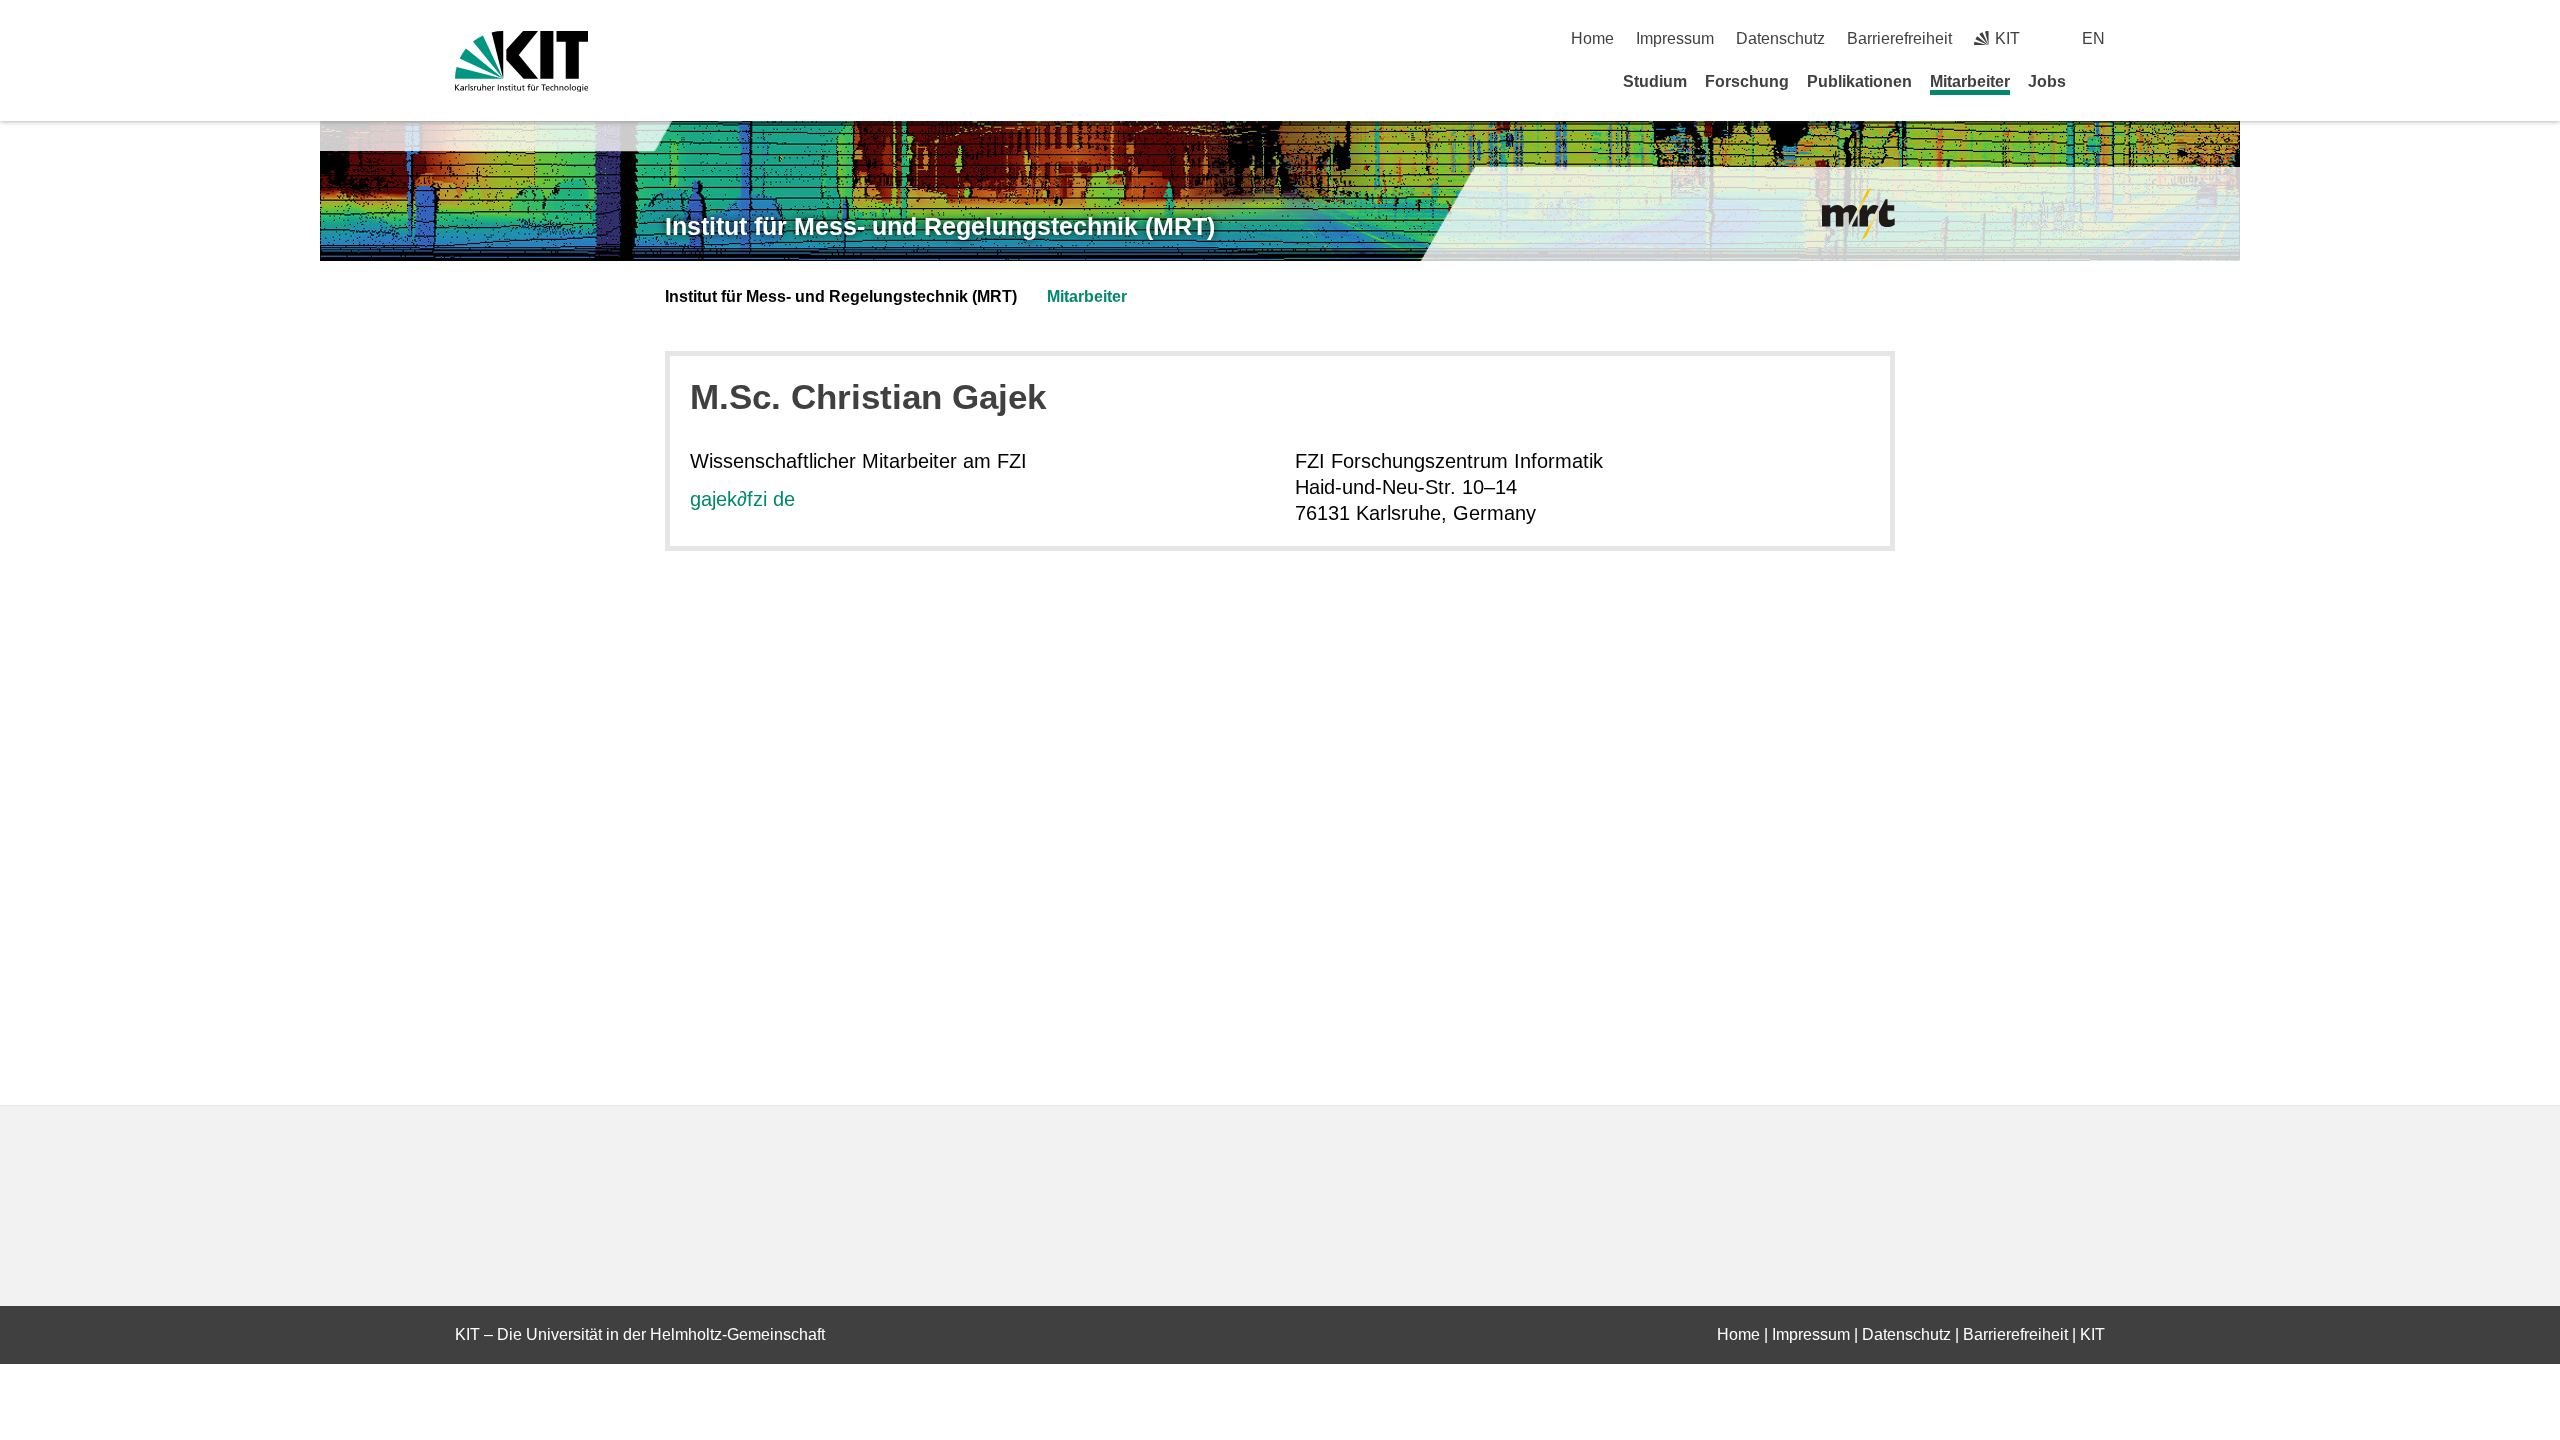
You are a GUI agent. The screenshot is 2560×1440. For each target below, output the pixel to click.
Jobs (2047, 81)
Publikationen (1859, 81)
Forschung (1747, 81)
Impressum (1675, 38)
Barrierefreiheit (1899, 38)
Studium (1655, 81)
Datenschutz (1780, 38)
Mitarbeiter (1970, 81)
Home (1592, 38)
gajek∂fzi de (742, 499)
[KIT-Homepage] (521, 61)
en (2093, 38)
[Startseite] (2098, 81)
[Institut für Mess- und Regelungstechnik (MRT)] (1858, 214)
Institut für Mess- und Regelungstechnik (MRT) (940, 226)
